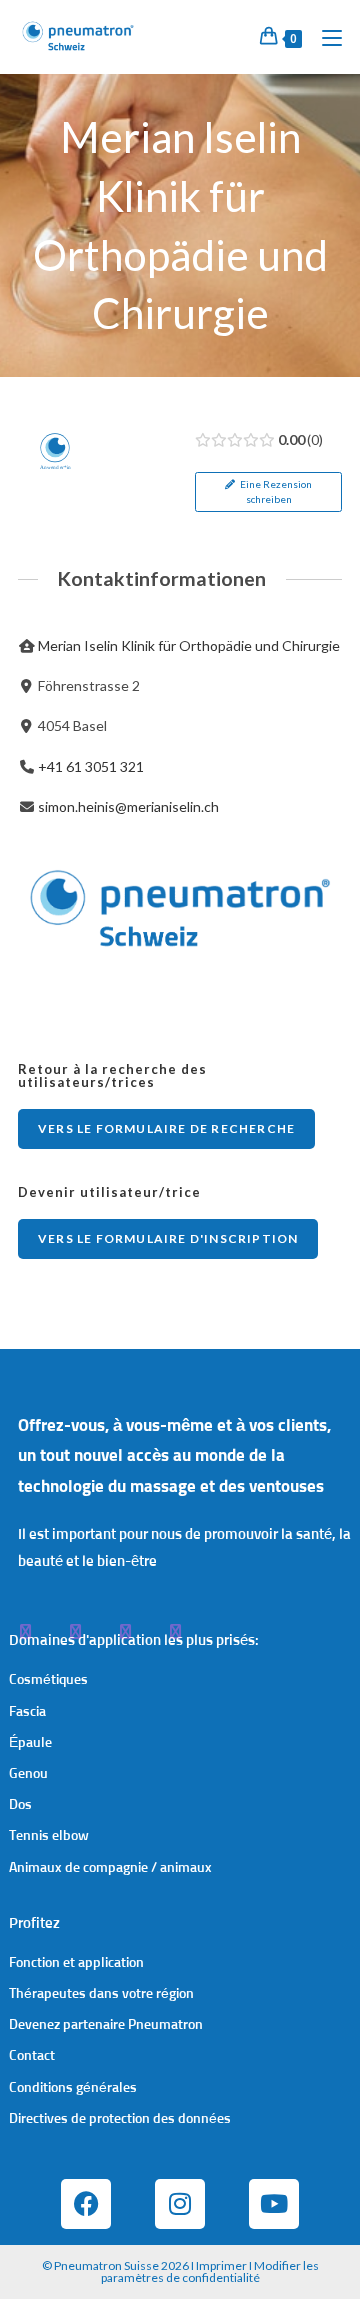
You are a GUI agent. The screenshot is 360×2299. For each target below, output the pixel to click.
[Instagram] (180, 2204)
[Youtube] (274, 2204)
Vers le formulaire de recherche (166, 1128)
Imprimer (221, 2265)
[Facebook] (86, 2204)
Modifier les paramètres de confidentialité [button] (210, 2271)
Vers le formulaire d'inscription (168, 1238)
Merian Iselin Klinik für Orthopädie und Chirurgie (189, 645)
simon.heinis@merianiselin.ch (128, 806)
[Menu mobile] (324, 36)
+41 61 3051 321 (91, 766)
